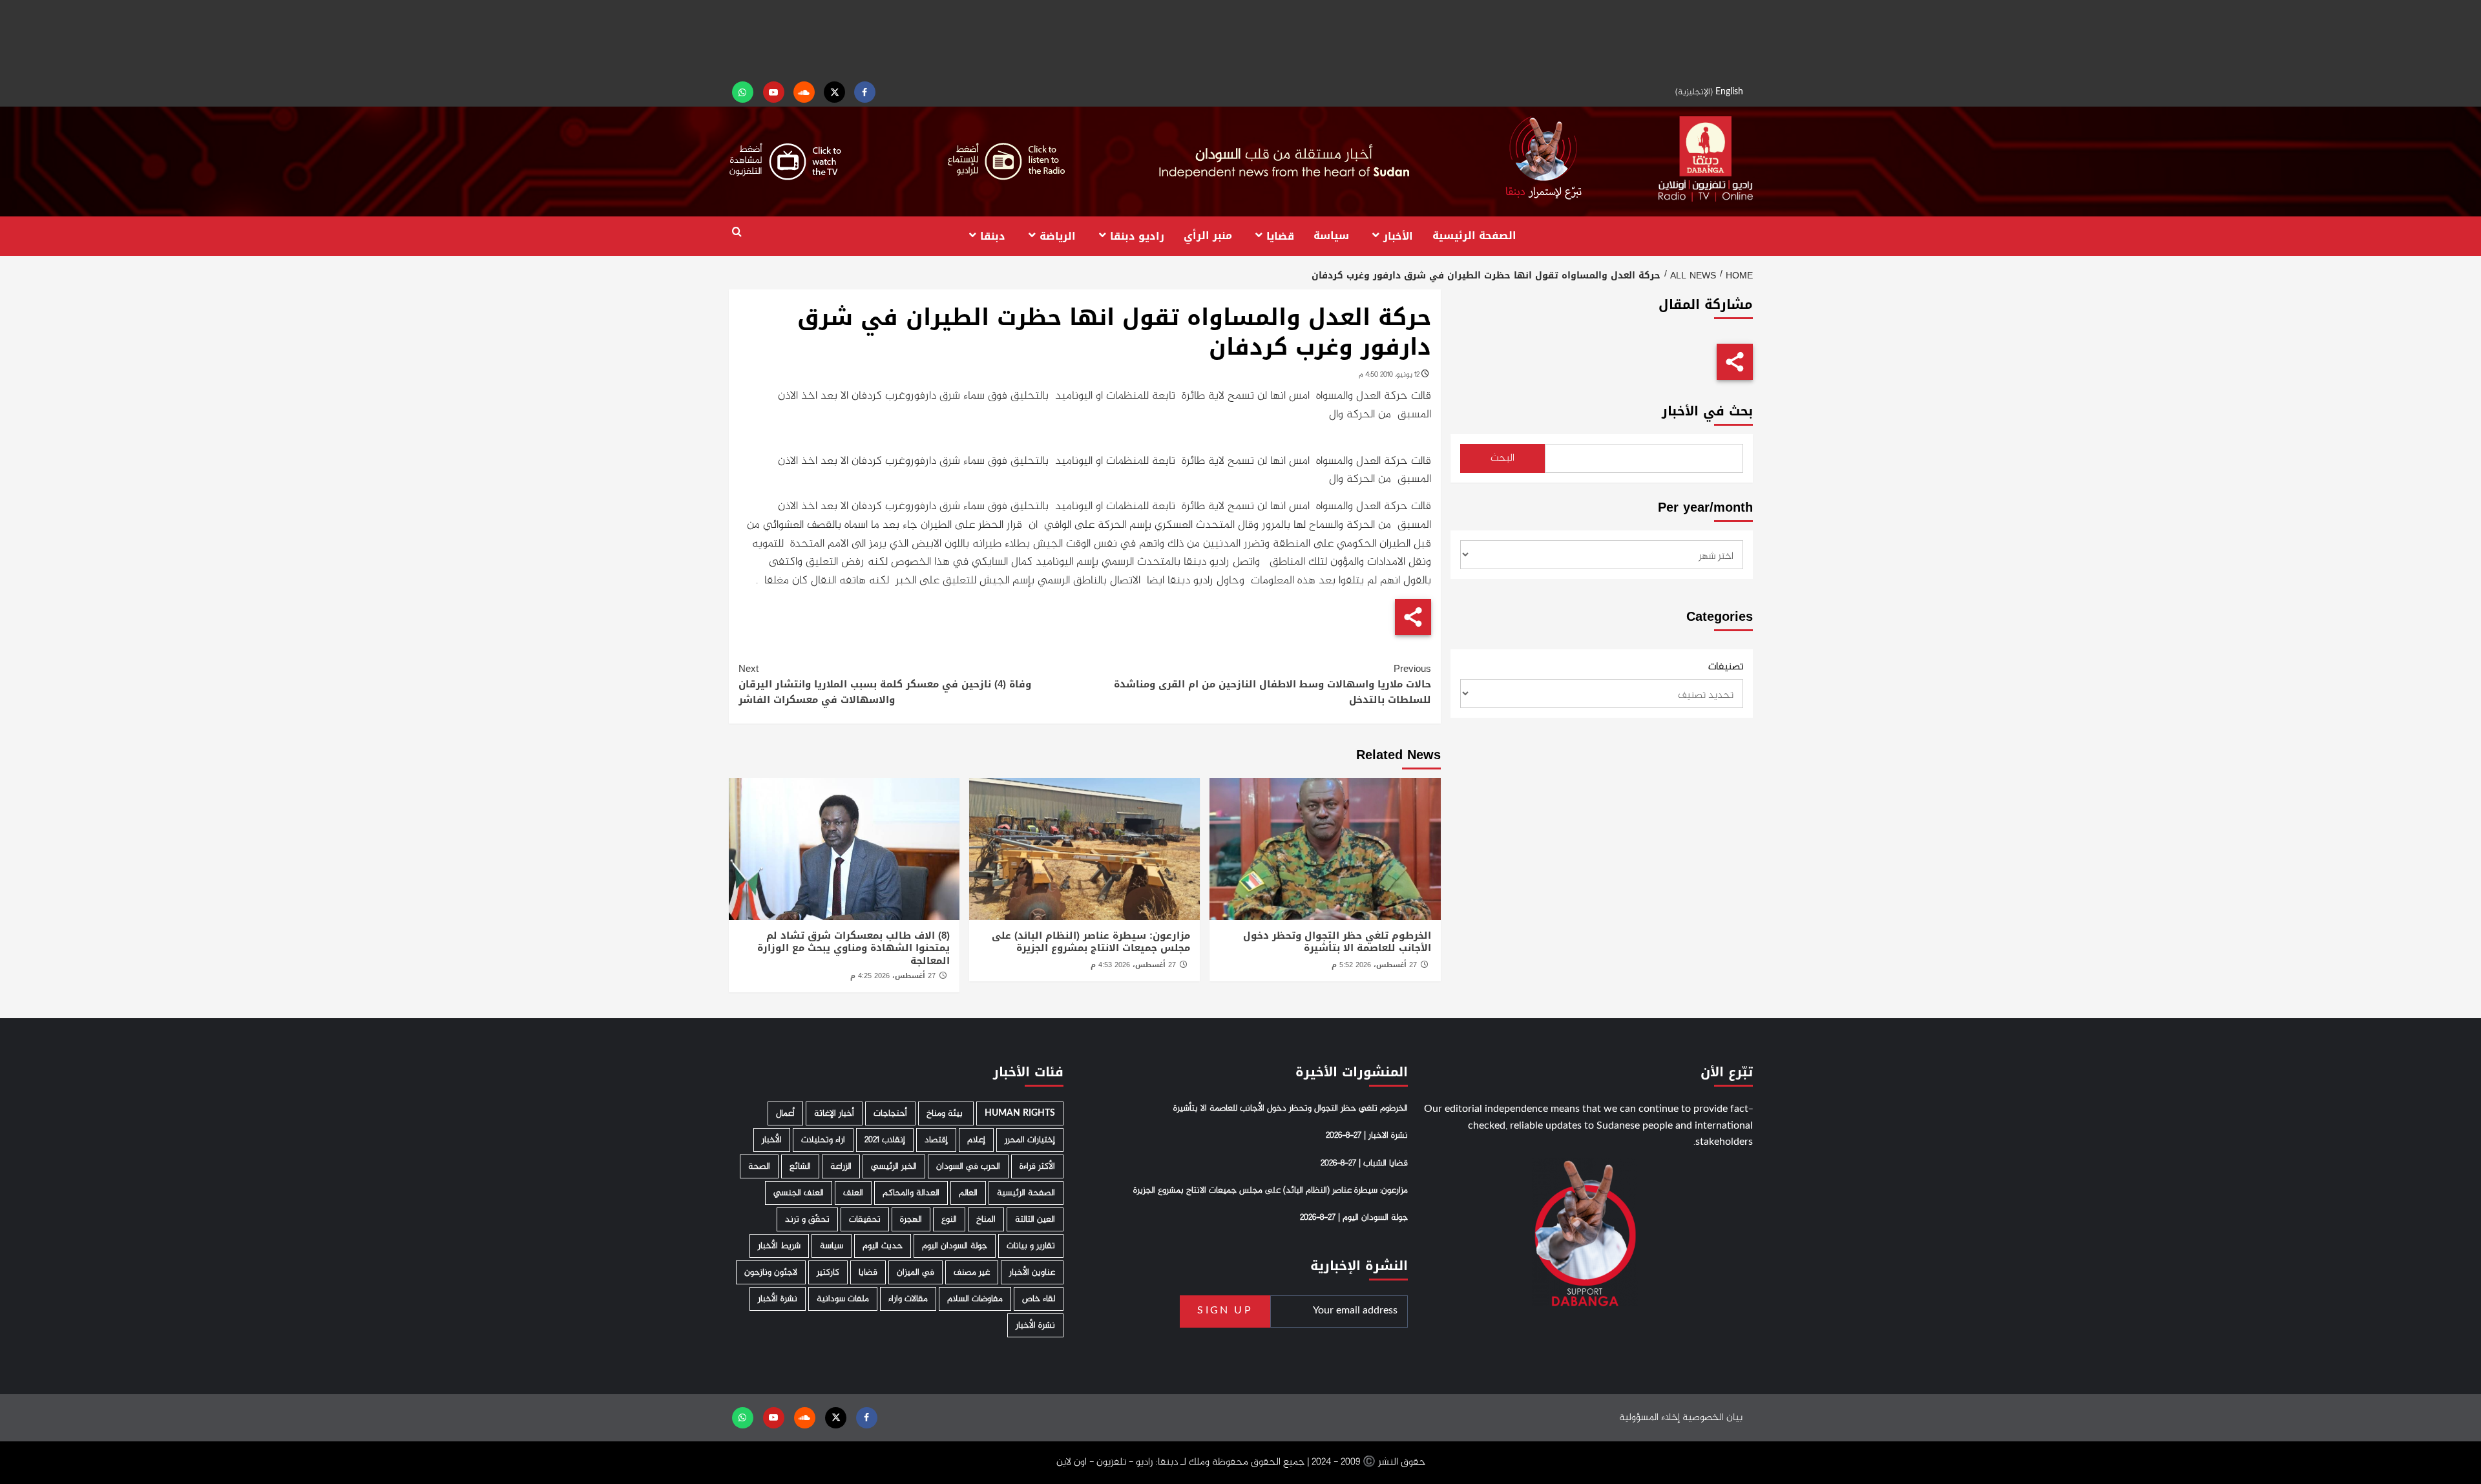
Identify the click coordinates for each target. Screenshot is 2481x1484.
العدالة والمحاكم (911, 1193)
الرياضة (1058, 235)
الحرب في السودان (968, 1166)
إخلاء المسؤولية (1649, 1418)
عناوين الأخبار (1032, 1272)
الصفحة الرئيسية (1474, 235)
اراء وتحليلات (823, 1140)
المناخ (986, 1219)
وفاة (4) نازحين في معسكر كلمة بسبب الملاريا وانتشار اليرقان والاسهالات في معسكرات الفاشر (885, 684)
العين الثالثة (1035, 1219)
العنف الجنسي (799, 1193)
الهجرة (911, 1219)
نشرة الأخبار (778, 1299)
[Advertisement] (1240, 39)
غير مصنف (972, 1272)
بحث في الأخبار (1707, 411)
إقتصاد (936, 1140)
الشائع (800, 1166)
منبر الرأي (1208, 235)
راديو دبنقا (1137, 235)
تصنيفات (1726, 667)
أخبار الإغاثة (834, 1113)
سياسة (1331, 235)
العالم (968, 1193)
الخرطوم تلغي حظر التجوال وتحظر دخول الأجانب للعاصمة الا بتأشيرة (1337, 942)
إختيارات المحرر (1030, 1140)
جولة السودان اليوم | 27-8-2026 (1354, 1218)
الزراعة (841, 1166)
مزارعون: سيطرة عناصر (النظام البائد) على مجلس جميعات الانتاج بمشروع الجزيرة (1091, 942)
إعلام (976, 1140)
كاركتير (828, 1272)
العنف (853, 1193)
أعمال (785, 1113)
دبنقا (993, 235)
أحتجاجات (890, 1113)
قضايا (1280, 235)
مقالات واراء (908, 1299)
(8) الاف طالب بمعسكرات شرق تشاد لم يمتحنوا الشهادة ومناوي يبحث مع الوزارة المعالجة (853, 948)
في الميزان (916, 1272)
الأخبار (1398, 235)
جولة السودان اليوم (955, 1246)
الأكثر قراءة (1037, 1166)
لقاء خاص (1039, 1299)
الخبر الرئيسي (894, 1166)
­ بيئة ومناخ (946, 1113)
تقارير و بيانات (1031, 1246)
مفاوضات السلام (975, 1299)
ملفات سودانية (843, 1299)
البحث (1502, 458)
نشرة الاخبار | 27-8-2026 (1367, 1136)
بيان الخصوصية (1712, 1418)
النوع (949, 1219)
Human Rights (1020, 1113)
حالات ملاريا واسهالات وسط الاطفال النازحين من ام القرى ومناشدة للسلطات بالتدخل (1272, 684)
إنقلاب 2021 (885, 1140)
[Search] (737, 232)
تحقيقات (865, 1219)
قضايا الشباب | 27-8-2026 (1364, 1164)
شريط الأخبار (779, 1246)
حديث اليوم (883, 1246)
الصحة (759, 1166)
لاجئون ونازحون (771, 1272)
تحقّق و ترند (807, 1219)
